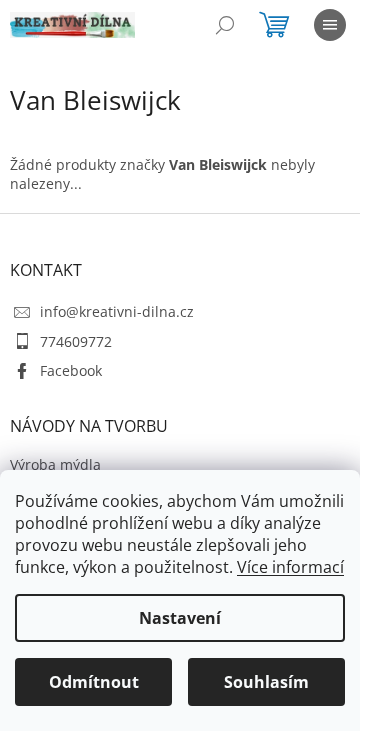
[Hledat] (225, 25)
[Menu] (330, 25)
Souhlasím (266, 682)
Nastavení (180, 618)
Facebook (71, 370)
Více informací (290, 567)
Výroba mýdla (55, 464)
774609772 (76, 341)
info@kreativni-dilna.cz (117, 311)
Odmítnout (94, 682)
